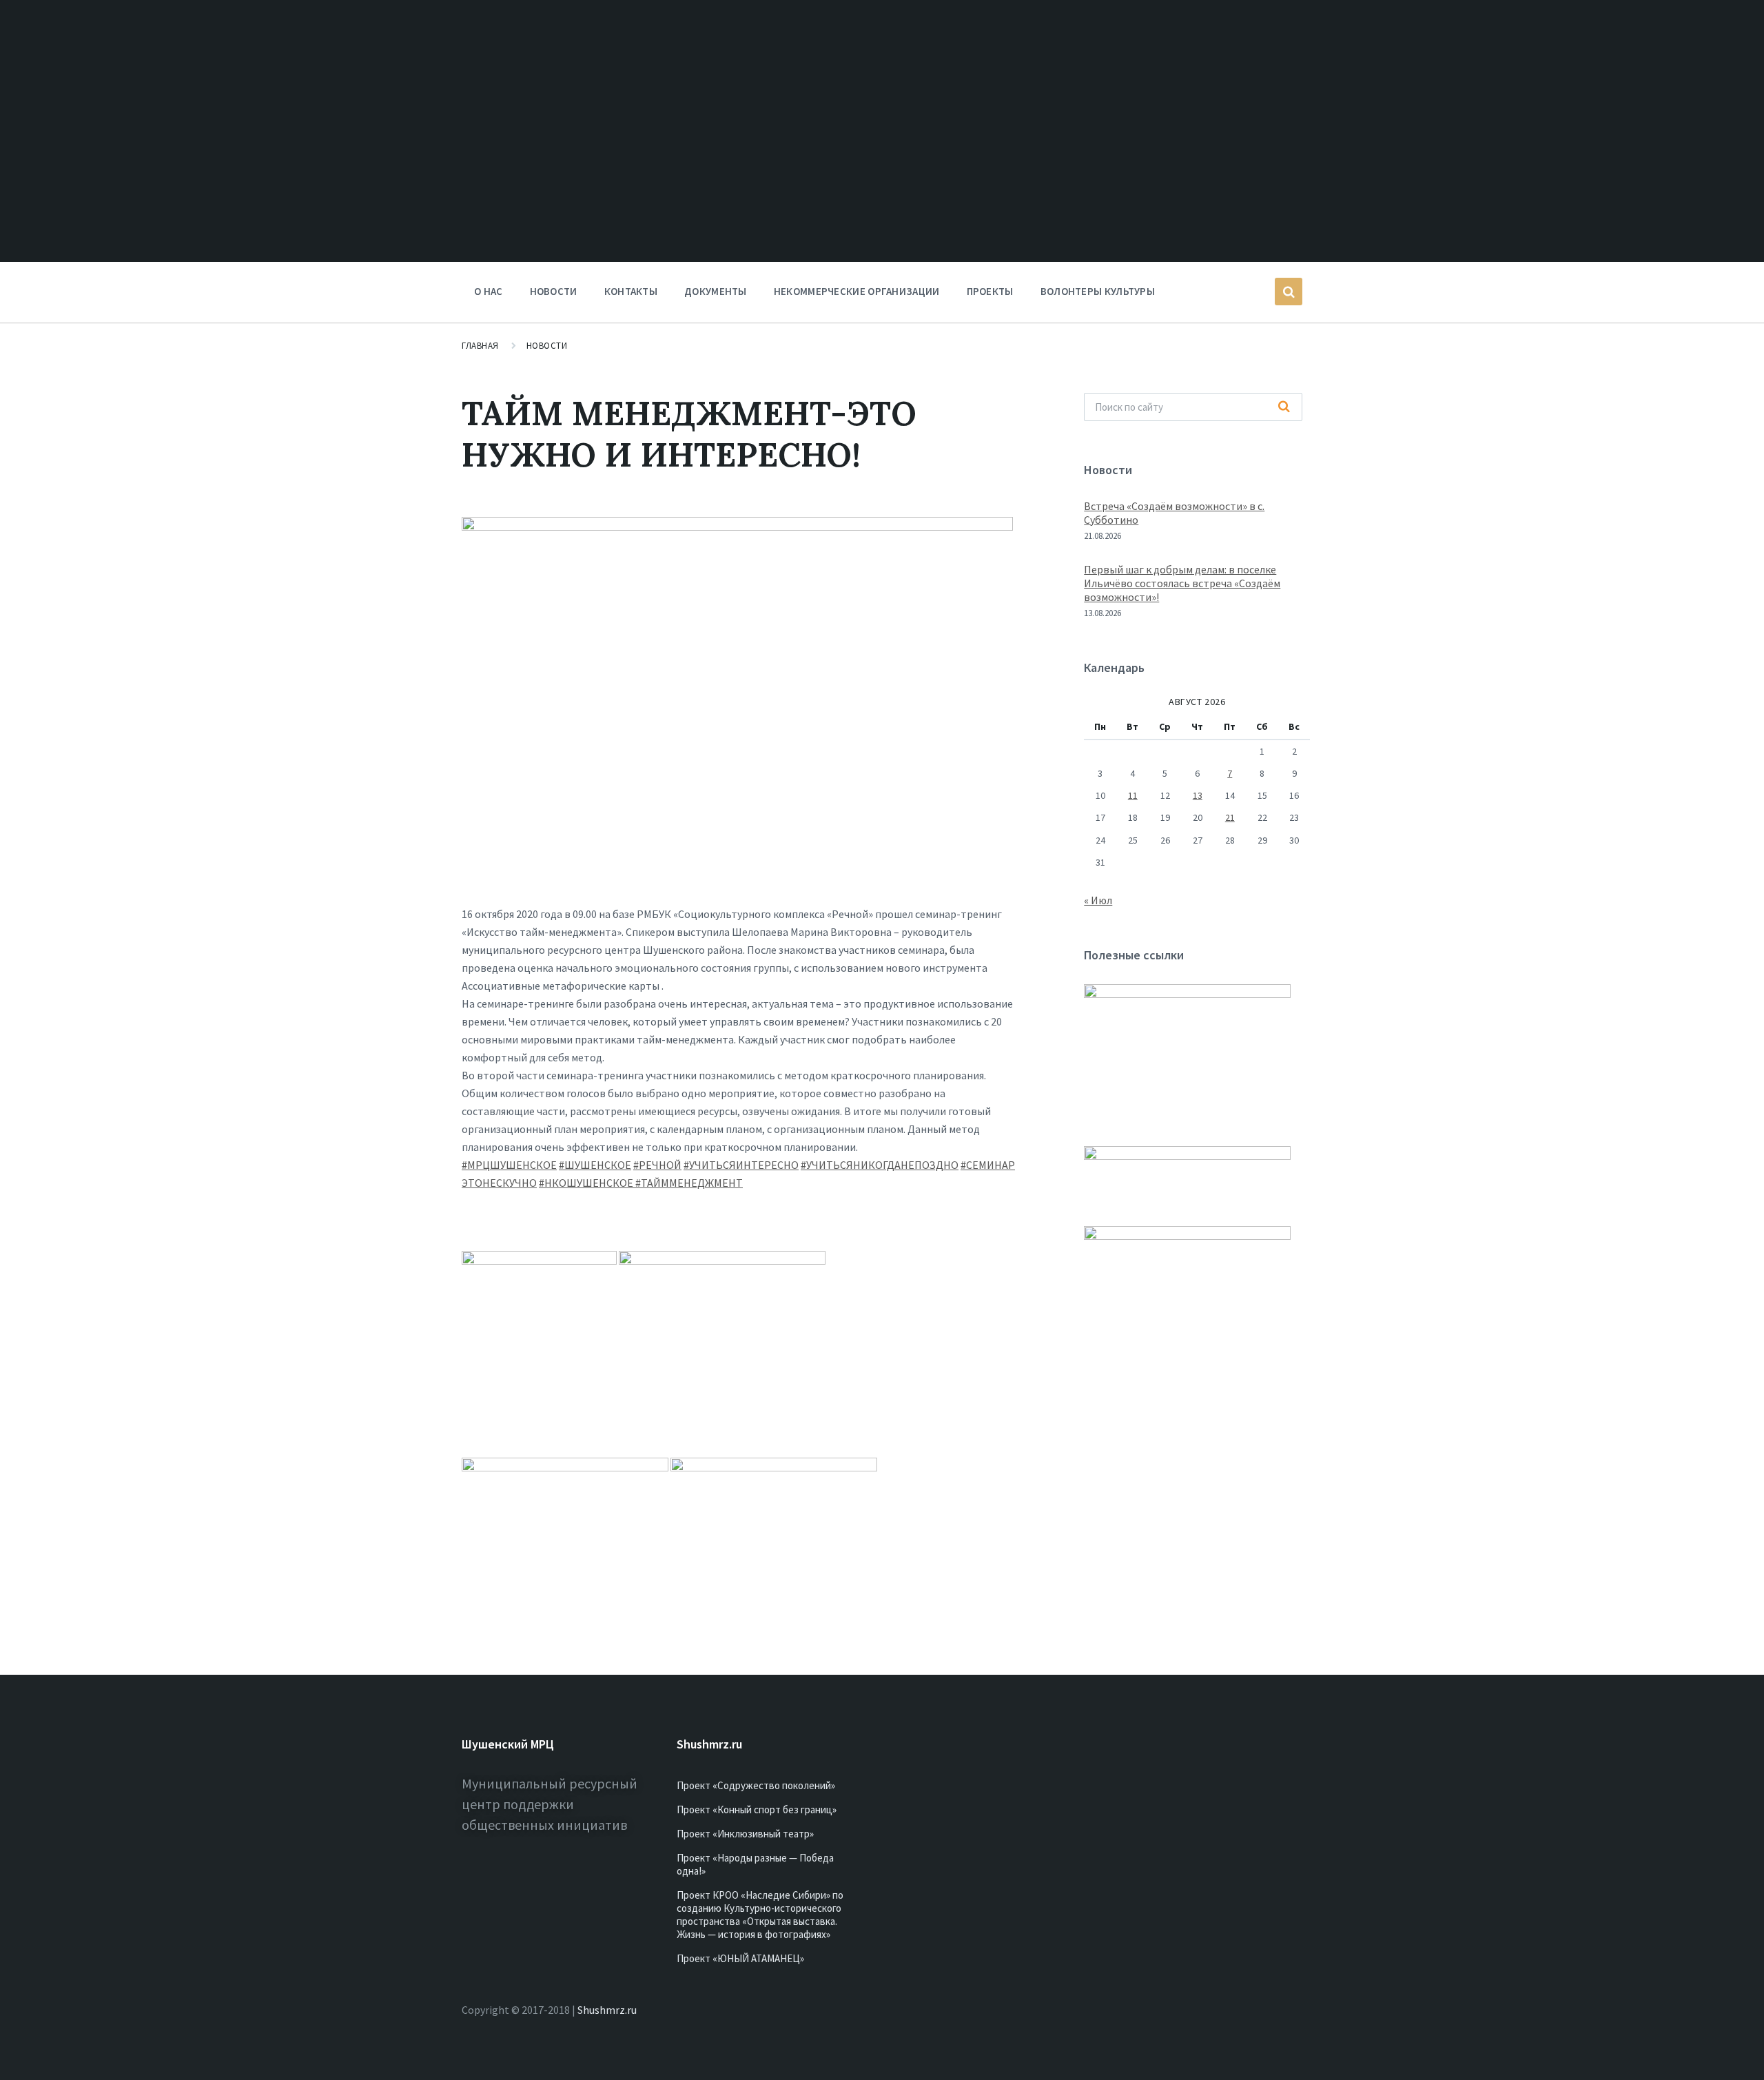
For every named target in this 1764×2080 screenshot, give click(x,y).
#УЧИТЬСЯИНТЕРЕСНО (741, 1165)
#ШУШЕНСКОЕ (595, 1165)
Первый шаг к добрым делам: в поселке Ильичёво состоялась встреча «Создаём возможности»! (1182, 583)
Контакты (631, 291)
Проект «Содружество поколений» (756, 1785)
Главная (480, 346)
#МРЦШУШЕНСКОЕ (509, 1165)
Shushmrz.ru (607, 2010)
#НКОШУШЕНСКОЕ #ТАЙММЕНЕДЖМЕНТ (641, 1183)
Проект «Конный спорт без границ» (757, 1809)
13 (1198, 795)
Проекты (990, 291)
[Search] (1284, 407)
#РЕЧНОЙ (657, 1165)
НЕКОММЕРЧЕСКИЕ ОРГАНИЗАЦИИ (857, 291)
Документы (716, 291)
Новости (554, 291)
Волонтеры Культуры (1098, 291)
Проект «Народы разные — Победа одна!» (755, 1864)
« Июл (1098, 900)
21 (1230, 817)
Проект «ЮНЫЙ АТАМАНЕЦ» (740, 1958)
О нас (489, 291)
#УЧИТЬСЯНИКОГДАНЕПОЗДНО (880, 1165)
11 (1133, 795)
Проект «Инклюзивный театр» (745, 1834)
